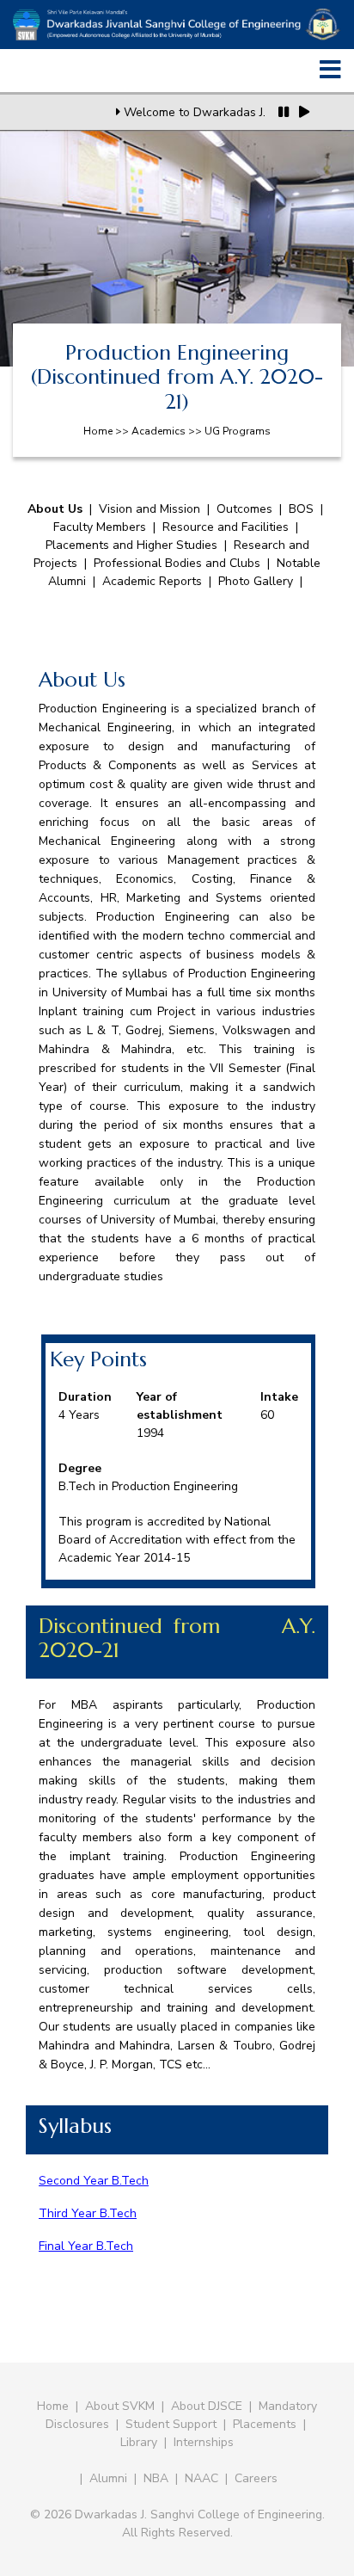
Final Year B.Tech (86, 2246)
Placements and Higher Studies (131, 545)
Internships (204, 2442)
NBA (156, 2478)
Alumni (108, 2478)
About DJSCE (207, 2406)
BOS (301, 509)
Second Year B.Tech (94, 2181)
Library (139, 2442)
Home (53, 2406)
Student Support (171, 2424)
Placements (265, 2424)
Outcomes (244, 509)
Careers (256, 2478)
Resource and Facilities (226, 527)
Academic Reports (152, 581)
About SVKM (122, 2406)
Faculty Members (100, 527)
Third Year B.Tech (88, 2213)
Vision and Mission (150, 509)
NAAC (201, 2478)
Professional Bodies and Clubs (179, 563)
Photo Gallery (256, 581)
